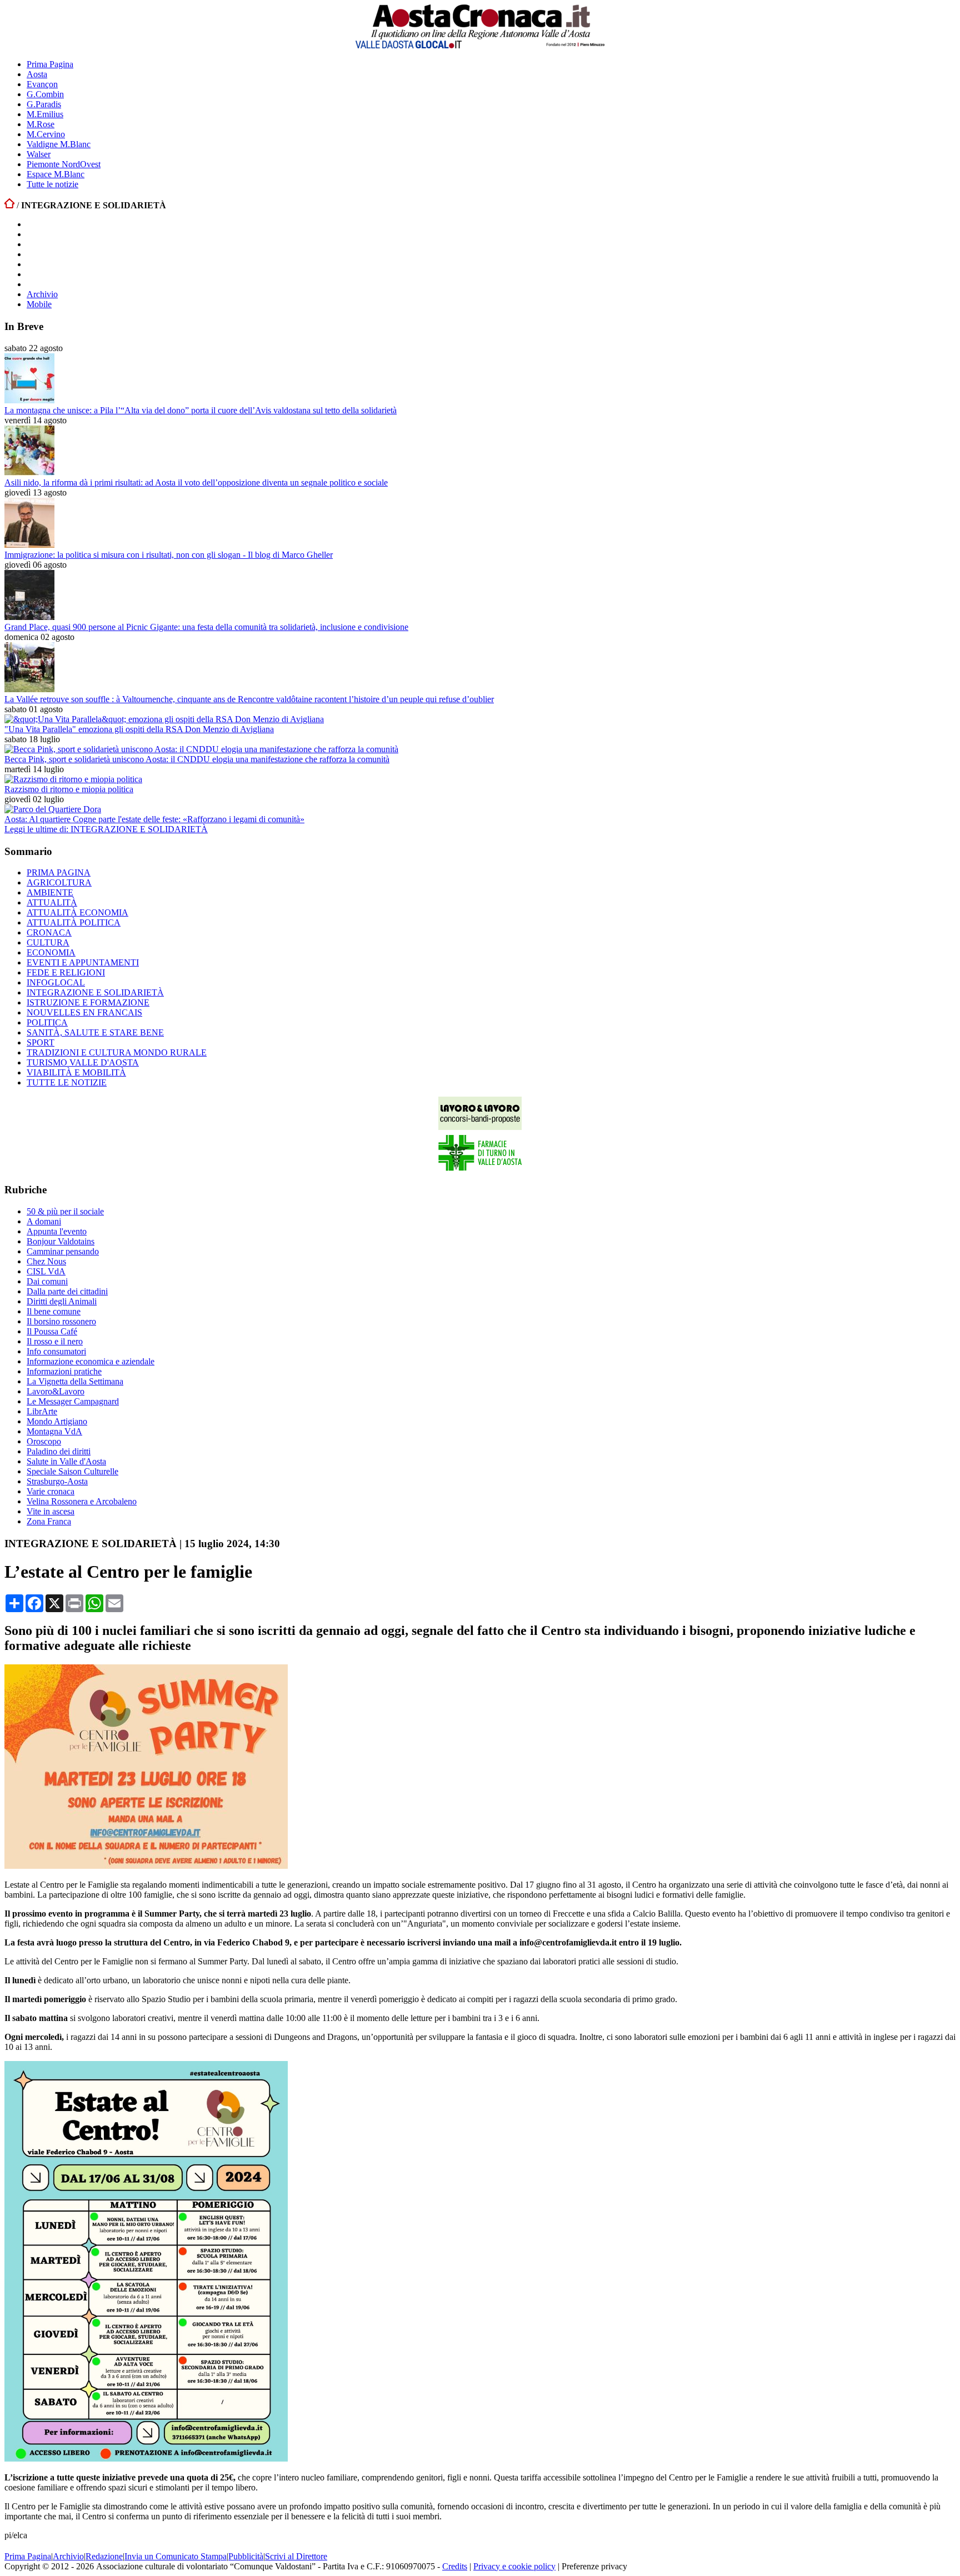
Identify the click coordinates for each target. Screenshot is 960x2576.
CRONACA (49, 932)
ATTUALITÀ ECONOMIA (77, 912)
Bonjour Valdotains (61, 1241)
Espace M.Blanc (56, 174)
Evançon (42, 84)
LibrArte (42, 1411)
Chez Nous (46, 1261)
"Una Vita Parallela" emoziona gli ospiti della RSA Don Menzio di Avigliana (139, 729)
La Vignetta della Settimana (75, 1381)
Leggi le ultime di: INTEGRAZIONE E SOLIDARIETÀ (106, 829)
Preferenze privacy (594, 2566)
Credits (455, 2566)
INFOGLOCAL (56, 982)
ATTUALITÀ (52, 902)
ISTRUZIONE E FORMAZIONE (88, 1002)
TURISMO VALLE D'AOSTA (83, 1062)
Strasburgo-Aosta (57, 1481)
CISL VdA (46, 1271)
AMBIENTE (50, 892)
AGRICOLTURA (59, 882)
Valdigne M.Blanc (59, 144)
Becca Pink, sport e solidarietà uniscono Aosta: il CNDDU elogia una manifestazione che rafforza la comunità (197, 759)
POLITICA (47, 1022)
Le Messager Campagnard (73, 1401)
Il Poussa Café (52, 1331)
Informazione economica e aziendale (91, 1361)
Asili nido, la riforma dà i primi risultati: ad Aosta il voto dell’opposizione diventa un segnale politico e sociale (196, 482)
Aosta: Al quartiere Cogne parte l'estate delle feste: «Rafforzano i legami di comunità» (154, 819)
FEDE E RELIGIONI (66, 972)
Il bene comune (54, 1311)
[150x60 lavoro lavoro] (480, 1127)
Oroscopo (44, 1441)
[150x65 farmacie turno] (480, 1168)
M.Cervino (46, 134)
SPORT (41, 1042)
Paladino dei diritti (59, 1451)
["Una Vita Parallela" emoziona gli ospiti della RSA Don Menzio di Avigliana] (164, 719)
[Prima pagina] (9, 205)
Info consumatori (56, 1351)
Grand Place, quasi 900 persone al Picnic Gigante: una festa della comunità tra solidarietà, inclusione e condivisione (206, 627)
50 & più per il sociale (65, 1211)
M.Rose (41, 124)
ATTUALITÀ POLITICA (74, 922)
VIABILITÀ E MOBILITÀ (76, 1072)
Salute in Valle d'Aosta (66, 1461)
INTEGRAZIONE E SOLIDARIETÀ (95, 992)
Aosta (37, 74)
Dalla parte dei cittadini (67, 1291)
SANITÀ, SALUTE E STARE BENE (95, 1032)
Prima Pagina (50, 64)
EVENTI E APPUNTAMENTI (83, 962)
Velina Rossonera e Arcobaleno (82, 1501)
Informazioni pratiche (64, 1371)
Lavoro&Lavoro (56, 1391)
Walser (39, 154)
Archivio (42, 294)
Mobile (39, 304)
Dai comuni (47, 1281)
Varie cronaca (51, 1491)
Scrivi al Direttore (296, 2556)
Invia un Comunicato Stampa (176, 2556)
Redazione (104, 2556)
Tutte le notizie (52, 184)
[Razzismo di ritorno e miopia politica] (73, 779)
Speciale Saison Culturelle (72, 1471)
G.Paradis (44, 104)
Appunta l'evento (57, 1231)
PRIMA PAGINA (59, 872)
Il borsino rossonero (61, 1321)
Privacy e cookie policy (514, 2566)
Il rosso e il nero (55, 1341)
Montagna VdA (54, 1431)
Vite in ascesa (51, 1511)
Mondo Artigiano (57, 1421)
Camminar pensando (63, 1251)
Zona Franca (49, 1521)
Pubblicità (246, 2556)
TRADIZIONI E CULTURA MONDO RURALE (117, 1052)
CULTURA (48, 942)
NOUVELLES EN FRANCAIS (84, 1012)
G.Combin (45, 94)
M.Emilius (45, 114)
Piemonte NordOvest (64, 164)
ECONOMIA (51, 952)
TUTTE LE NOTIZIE (67, 1082)
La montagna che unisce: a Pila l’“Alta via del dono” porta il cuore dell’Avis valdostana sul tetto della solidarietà (201, 410)
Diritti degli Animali (62, 1301)
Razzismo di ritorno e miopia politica (69, 789)
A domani (44, 1221)
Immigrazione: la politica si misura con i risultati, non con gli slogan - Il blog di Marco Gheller (169, 555)
